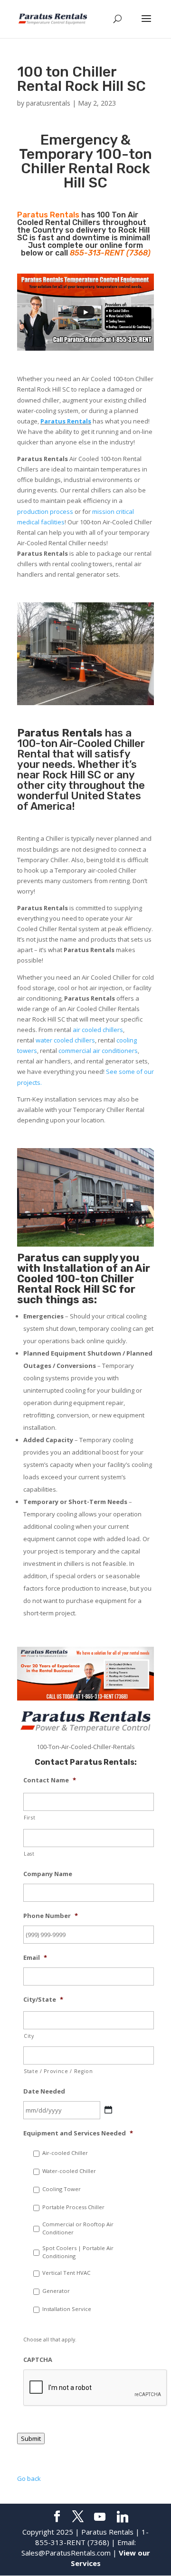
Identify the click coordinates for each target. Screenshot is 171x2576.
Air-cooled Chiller (65, 2153)
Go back (29, 2478)
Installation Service (67, 2309)
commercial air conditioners (98, 1051)
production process (45, 511)
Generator (56, 2291)
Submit (31, 2438)
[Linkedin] (123, 2517)
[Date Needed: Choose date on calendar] (108, 2110)
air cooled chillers (98, 1030)
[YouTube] (100, 2517)
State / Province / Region (58, 2071)
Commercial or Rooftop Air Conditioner (78, 2228)
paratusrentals (48, 103)
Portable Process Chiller (73, 2207)
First (29, 1818)
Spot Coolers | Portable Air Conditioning (78, 2252)
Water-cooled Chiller (69, 2171)
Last (29, 1854)
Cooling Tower (62, 2189)
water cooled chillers (65, 1040)
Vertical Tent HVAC (66, 2273)
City (29, 2036)
